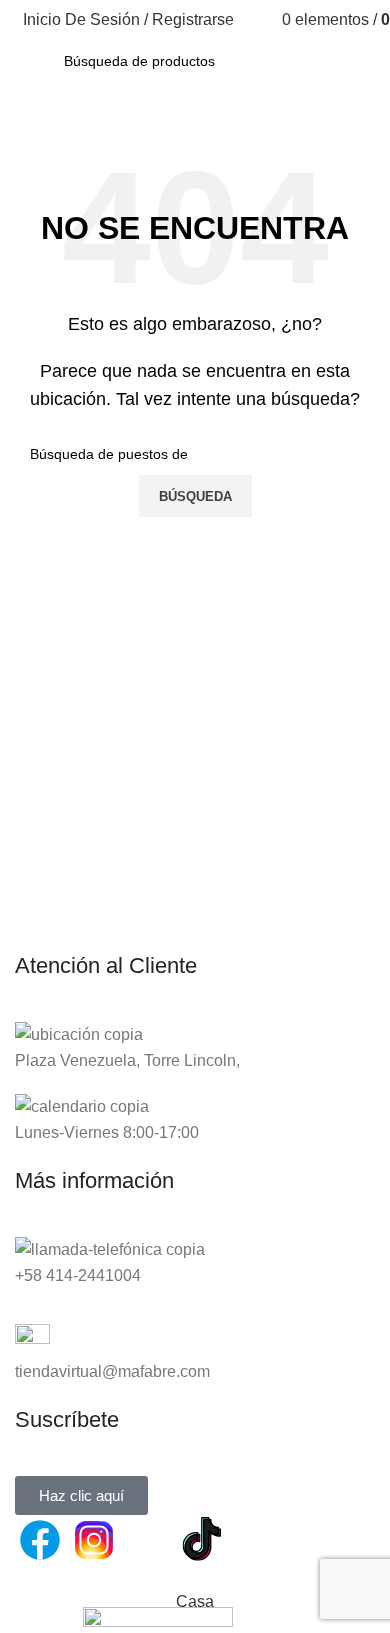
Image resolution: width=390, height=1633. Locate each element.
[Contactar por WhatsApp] (148, 1540)
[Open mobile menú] (31, 82)
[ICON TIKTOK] (202, 1540)
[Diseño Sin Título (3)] (256, 1540)
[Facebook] (40, 1540)
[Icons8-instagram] (94, 1540)
